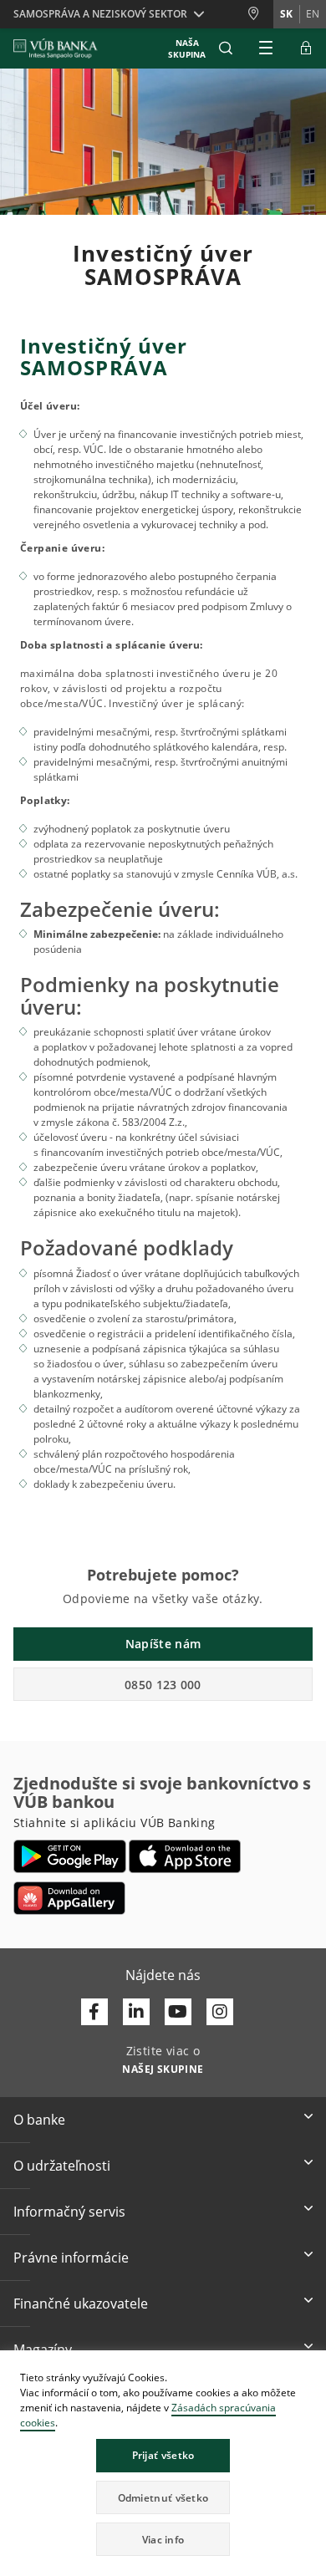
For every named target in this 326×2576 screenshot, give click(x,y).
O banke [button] (39, 2120)
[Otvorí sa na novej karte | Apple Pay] (185, 1856)
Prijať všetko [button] (163, 2455)
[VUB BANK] (56, 48)
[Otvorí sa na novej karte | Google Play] (70, 1856)
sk (286, 14)
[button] (226, 48)
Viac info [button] (163, 2540)
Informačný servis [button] (69, 2212)
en (313, 14)
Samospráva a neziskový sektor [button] (100, 14)
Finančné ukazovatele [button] (81, 2304)
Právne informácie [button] (71, 2258)
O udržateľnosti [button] (62, 2166)
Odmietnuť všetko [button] (163, 2498)
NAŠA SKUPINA (187, 48)
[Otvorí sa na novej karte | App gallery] (69, 1898)
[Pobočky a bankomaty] (260, 14)
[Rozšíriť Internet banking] (306, 48)
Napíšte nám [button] (163, 1644)
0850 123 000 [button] (163, 1685)
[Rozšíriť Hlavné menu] (266, 48)
